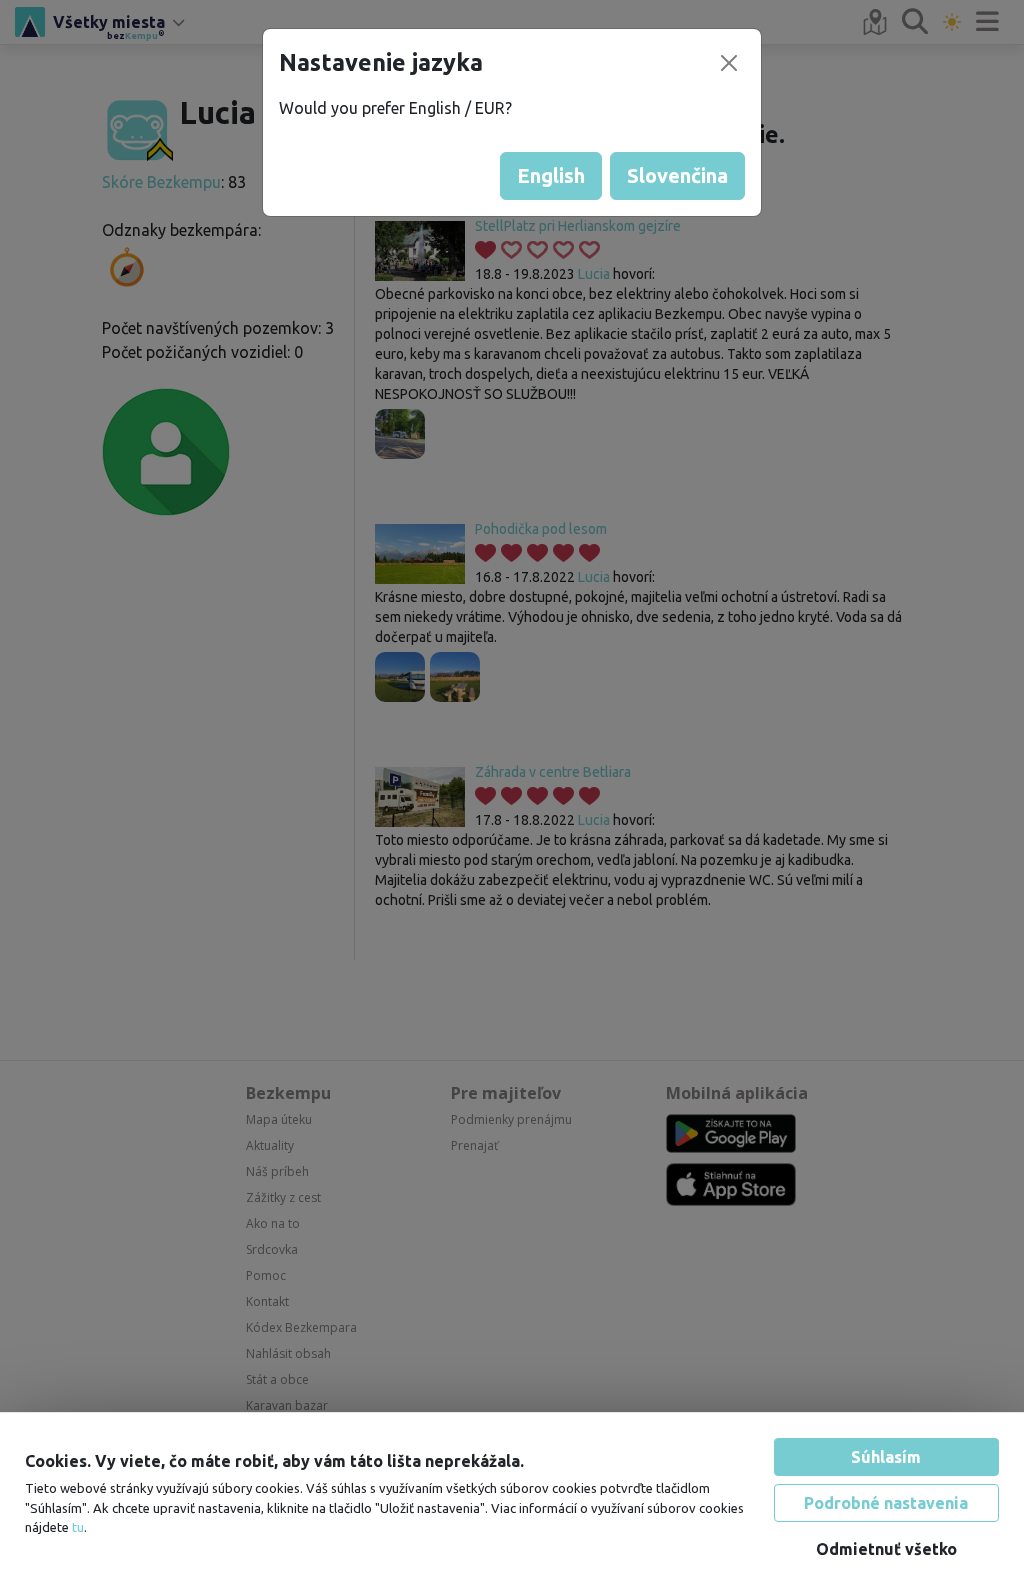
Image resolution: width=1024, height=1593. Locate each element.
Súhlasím (886, 1457)
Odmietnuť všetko (886, 1549)
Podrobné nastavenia (886, 1503)
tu (78, 1527)
